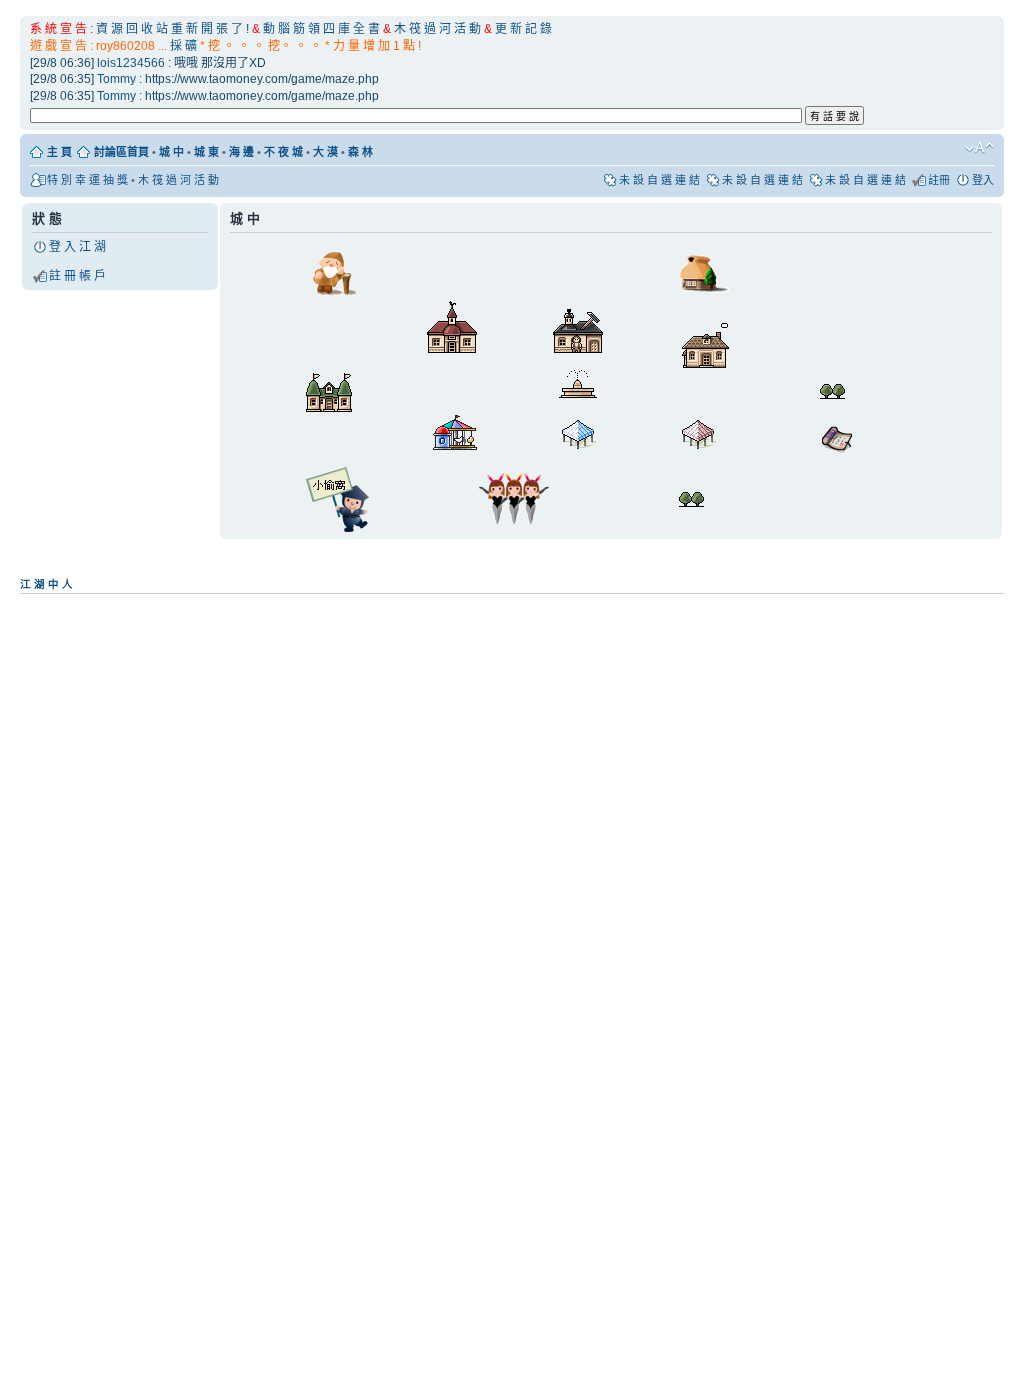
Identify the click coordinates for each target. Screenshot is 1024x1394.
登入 (983, 180)
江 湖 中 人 (46, 584)
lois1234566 (131, 63)
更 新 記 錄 (523, 29)
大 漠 (325, 152)
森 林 (360, 152)
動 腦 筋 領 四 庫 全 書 (321, 29)
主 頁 (59, 152)
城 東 (206, 152)
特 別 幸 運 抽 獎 (87, 180)
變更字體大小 (979, 148)
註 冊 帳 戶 (77, 276)
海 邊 (241, 152)
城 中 (171, 152)
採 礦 (183, 46)
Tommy (116, 79)
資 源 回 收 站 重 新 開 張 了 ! (172, 29)
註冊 (939, 180)
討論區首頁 (121, 152)
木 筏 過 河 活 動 (439, 29)
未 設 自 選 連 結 (659, 180)
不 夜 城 (283, 152)
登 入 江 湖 (77, 247)
